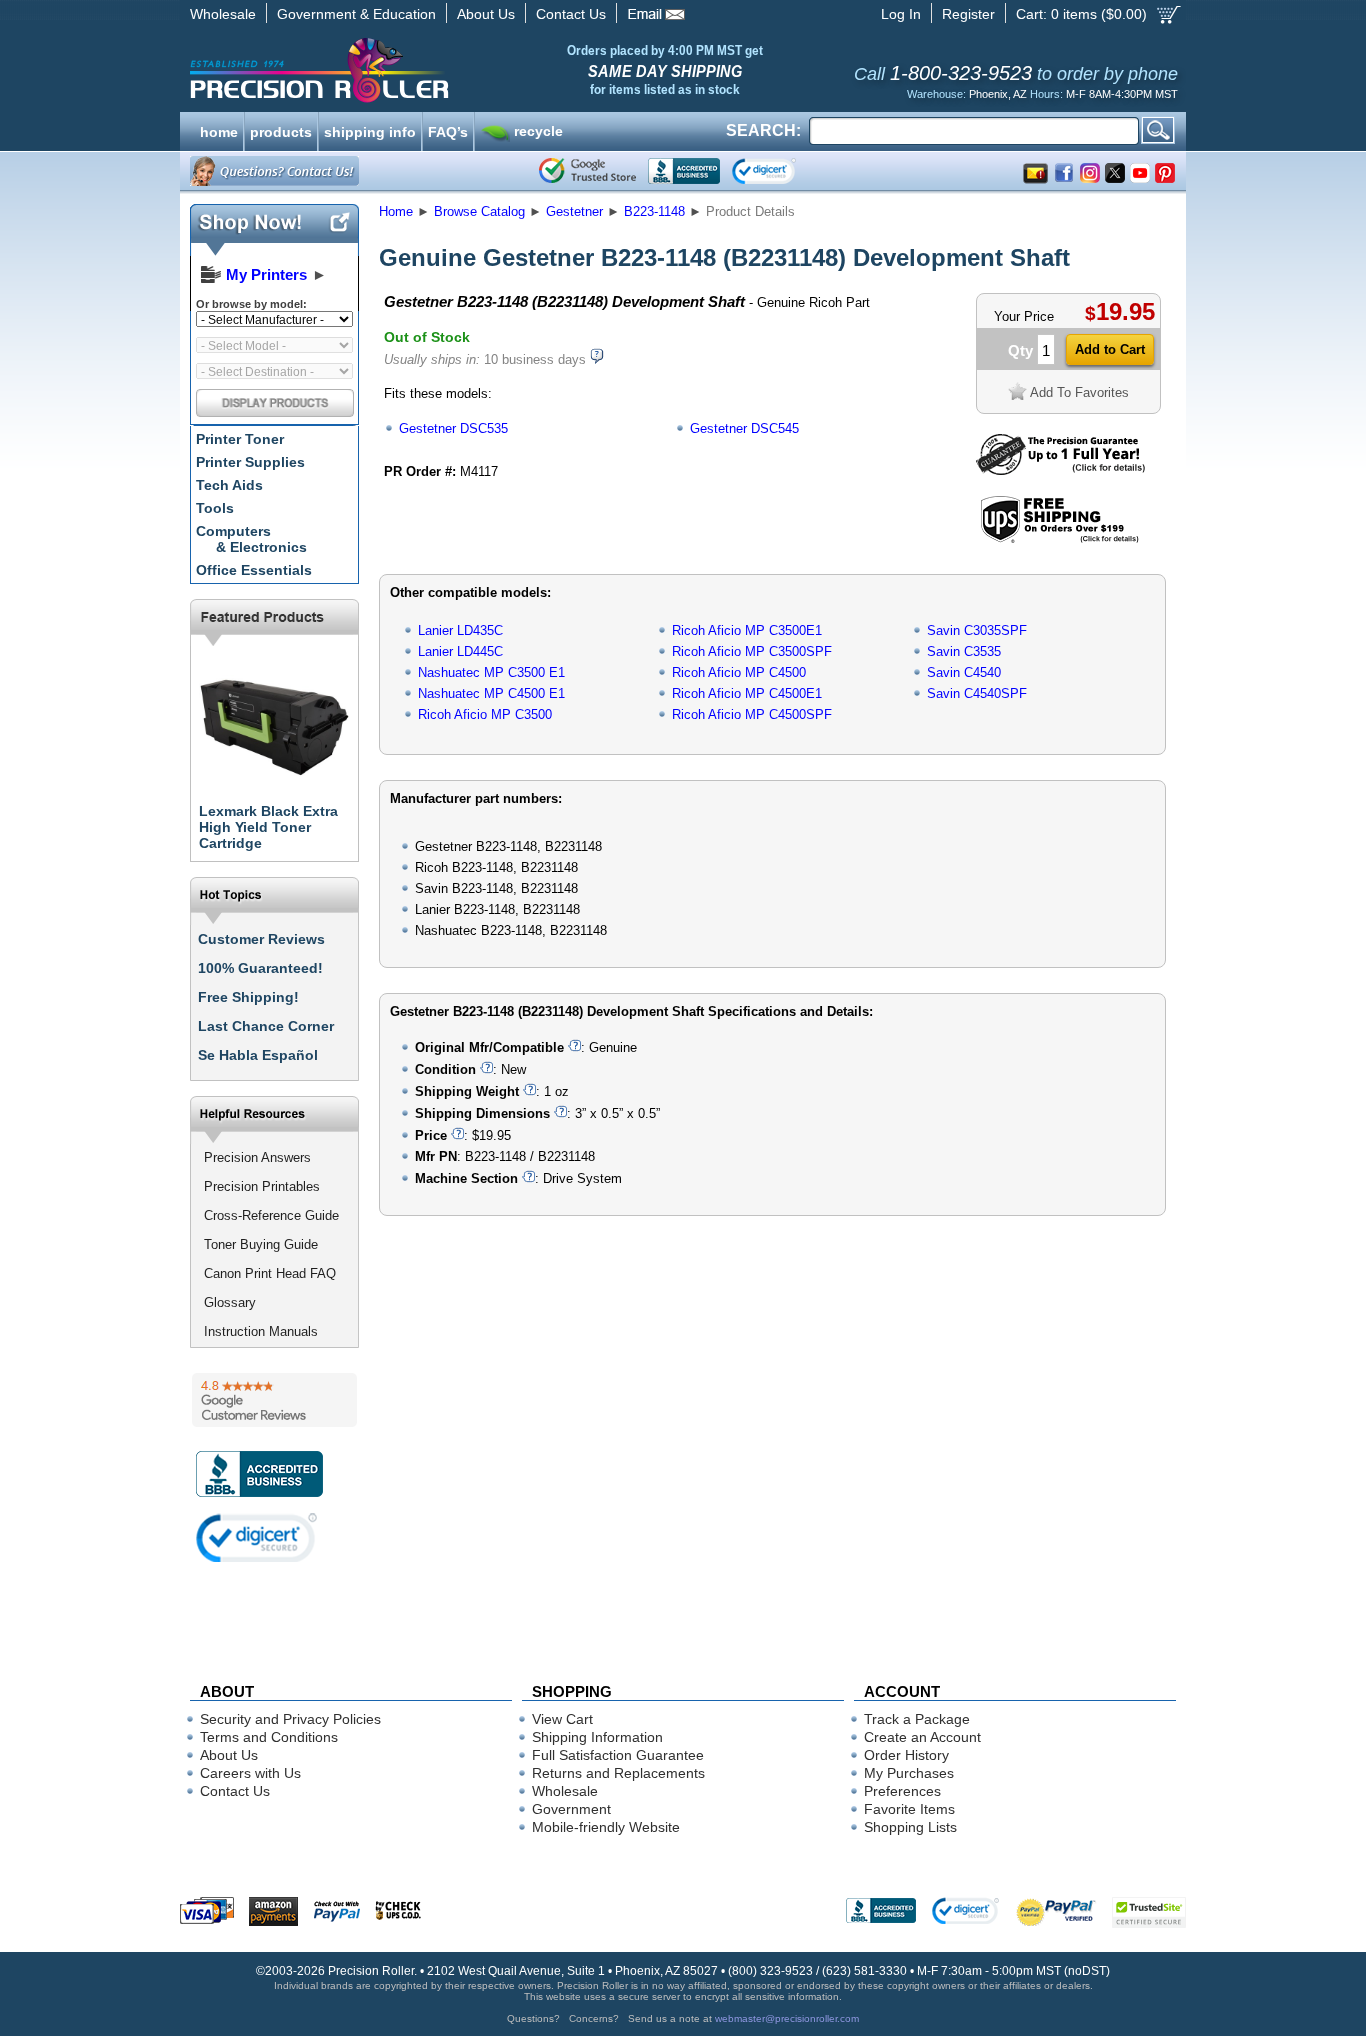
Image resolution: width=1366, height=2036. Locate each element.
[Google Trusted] (587, 171)
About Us (486, 14)
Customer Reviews (261, 939)
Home (396, 211)
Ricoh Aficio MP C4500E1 (747, 693)
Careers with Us (250, 1773)
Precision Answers (257, 1157)
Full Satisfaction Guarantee (618, 1755)
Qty (1020, 350)
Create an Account (922, 1737)
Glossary (230, 1302)
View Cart (562, 1719)
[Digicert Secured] (257, 1537)
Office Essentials (254, 570)
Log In (901, 14)
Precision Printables (262, 1186)
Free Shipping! (248, 997)
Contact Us (571, 14)
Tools (215, 508)
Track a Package (917, 1719)
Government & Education (356, 14)
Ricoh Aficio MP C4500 (739, 672)
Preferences (902, 1791)
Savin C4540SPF (977, 693)
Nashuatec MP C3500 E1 (491, 672)
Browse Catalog (479, 211)
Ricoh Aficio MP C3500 (485, 714)
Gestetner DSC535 (453, 428)
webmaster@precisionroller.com (787, 2018)
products (281, 130)
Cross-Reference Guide (271, 1215)
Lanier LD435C (460, 630)
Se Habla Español (258, 1055)
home (219, 130)
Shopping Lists (910, 1827)
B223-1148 (654, 211)
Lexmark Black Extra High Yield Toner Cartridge (268, 827)
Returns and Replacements (618, 1773)
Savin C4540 (964, 672)
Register (968, 14)
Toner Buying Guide (261, 1244)
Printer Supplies (250, 462)
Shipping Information (597, 1737)
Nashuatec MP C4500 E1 (491, 693)
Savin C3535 (964, 651)
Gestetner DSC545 (744, 428)
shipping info (370, 130)
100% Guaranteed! (260, 968)
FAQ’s (448, 130)
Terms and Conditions (269, 1737)
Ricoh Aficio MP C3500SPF (752, 651)
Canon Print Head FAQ (270, 1273)
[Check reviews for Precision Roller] (274, 1400)
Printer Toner (240, 439)
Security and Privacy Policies (290, 1719)
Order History (906, 1755)
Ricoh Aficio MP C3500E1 (747, 630)
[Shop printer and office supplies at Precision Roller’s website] (423, 70)
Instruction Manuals (261, 1331)
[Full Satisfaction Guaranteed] (1060, 470)
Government (571, 1809)
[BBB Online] (684, 171)
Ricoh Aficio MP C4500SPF (752, 714)
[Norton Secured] (780, 171)
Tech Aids (229, 485)
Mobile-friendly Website (606, 1827)
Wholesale (223, 14)
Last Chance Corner (266, 1026)
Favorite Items (909, 1809)
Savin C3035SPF (977, 630)
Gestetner (574, 211)
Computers (251, 539)
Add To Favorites (1079, 392)
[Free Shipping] (1059, 539)
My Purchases (909, 1773)
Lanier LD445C (460, 651)
